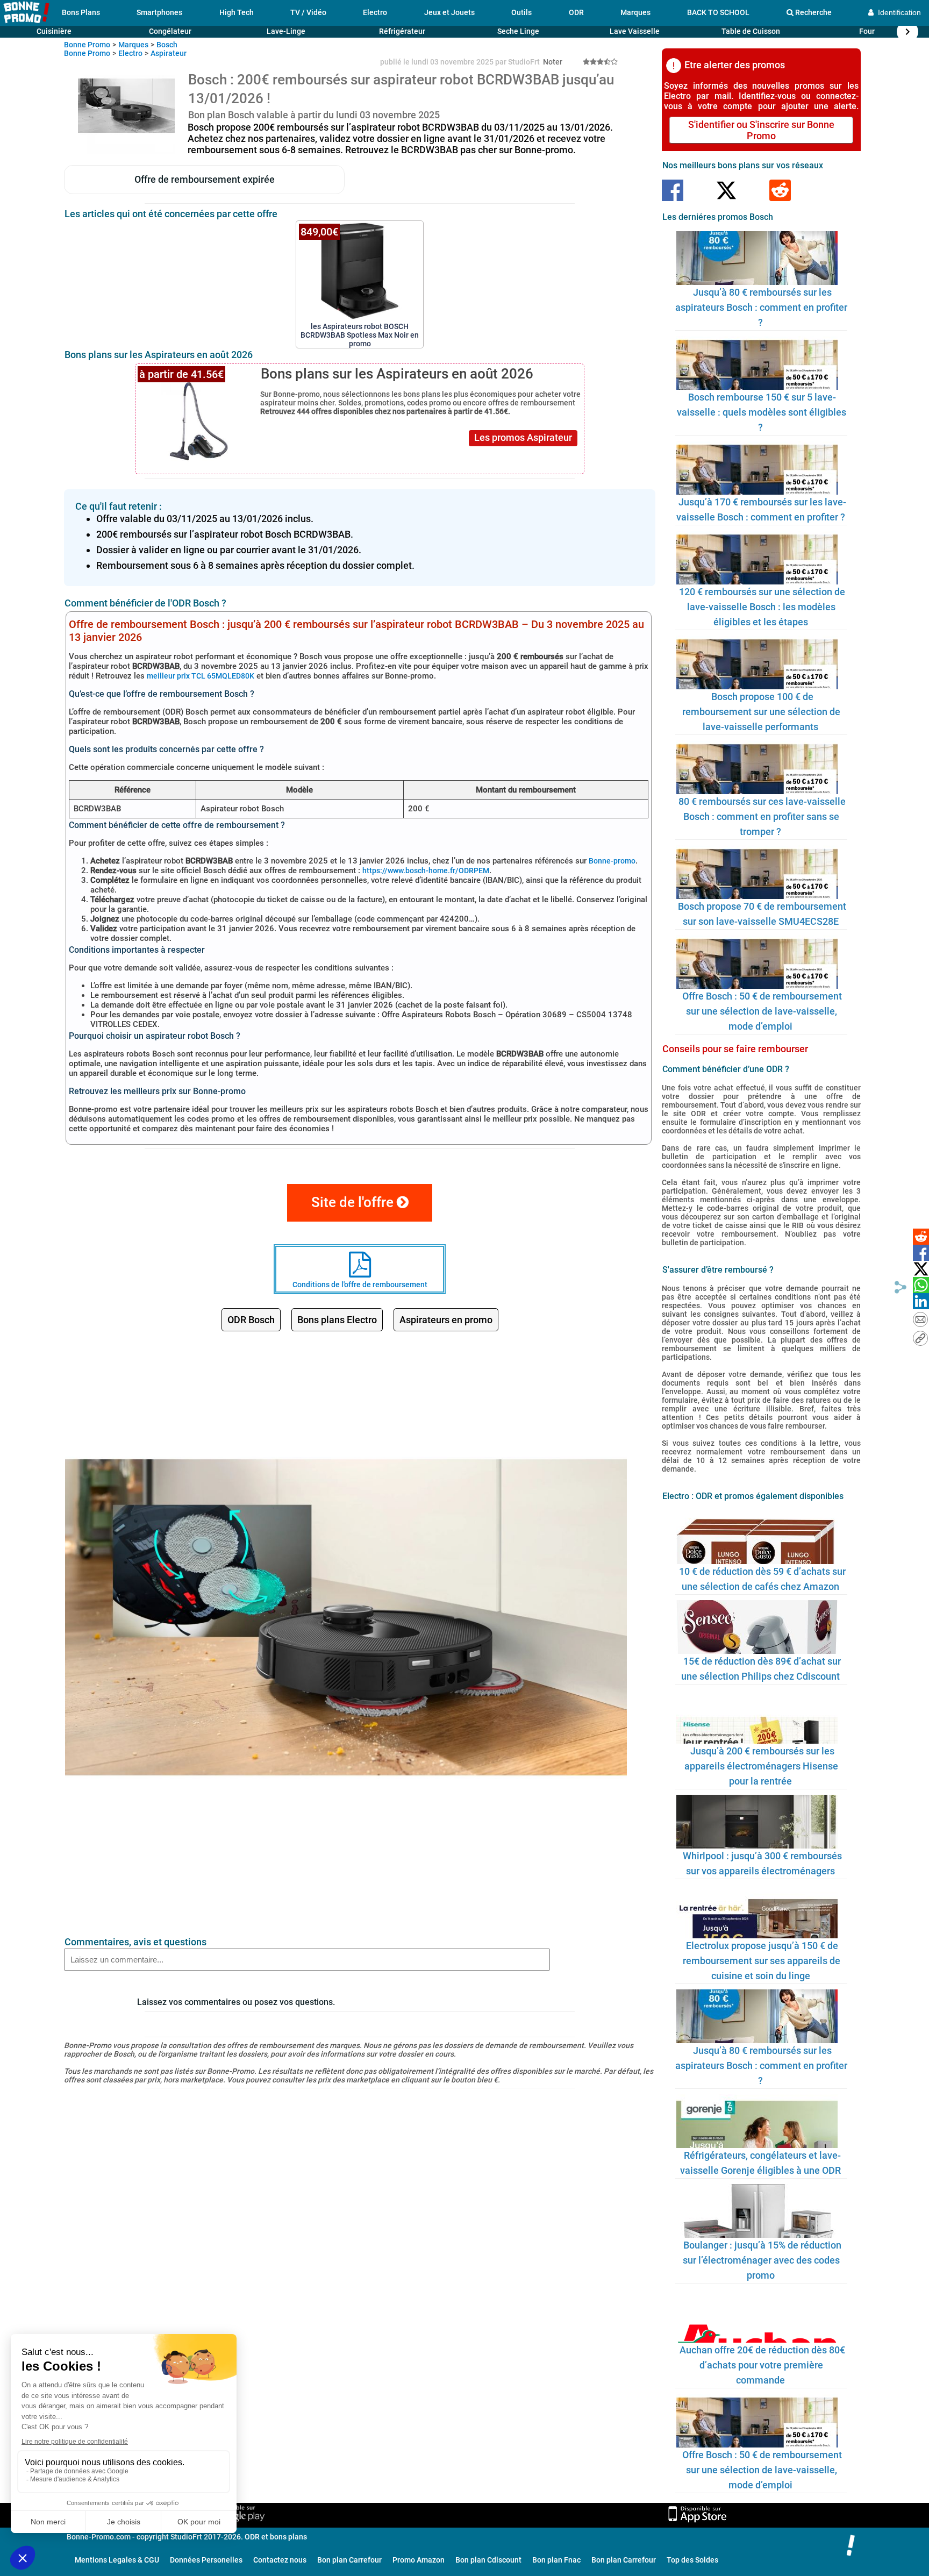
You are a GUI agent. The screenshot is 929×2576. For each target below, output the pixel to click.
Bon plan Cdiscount (488, 2560)
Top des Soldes (692, 2560)
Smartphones (159, 12)
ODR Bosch (251, 1320)
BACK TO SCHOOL (718, 12)
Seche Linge (518, 31)
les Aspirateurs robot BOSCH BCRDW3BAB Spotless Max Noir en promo (360, 331)
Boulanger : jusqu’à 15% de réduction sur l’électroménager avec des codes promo (762, 2260)
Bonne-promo (612, 861)
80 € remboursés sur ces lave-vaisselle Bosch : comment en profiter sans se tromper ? (762, 816)
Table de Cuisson (751, 31)
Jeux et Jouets (449, 12)
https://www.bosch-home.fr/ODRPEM (426, 870)
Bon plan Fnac (556, 2560)
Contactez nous (280, 2560)
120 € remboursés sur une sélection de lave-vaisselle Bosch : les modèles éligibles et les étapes (762, 607)
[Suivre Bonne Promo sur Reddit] (780, 191)
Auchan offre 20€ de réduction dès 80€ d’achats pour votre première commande (762, 2365)
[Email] (920, 1320)
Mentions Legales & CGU (117, 2560)
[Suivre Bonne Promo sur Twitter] (726, 191)
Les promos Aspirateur (523, 437)
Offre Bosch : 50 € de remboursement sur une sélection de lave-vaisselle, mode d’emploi (762, 1011)
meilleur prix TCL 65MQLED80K (201, 676)
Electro (375, 12)
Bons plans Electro (337, 1320)
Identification (897, 12)
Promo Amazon (419, 2560)
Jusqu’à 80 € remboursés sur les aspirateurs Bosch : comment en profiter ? (761, 307)
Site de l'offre (354, 1202)
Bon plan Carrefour (349, 2560)
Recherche (813, 12)
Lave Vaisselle (635, 31)
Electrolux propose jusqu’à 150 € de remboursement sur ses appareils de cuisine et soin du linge (762, 1961)
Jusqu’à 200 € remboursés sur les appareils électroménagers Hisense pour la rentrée (761, 1766)
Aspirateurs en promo (446, 1320)
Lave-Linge (286, 31)
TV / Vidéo (308, 12)
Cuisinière (54, 31)
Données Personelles (206, 2560)
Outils (521, 12)
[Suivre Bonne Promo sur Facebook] (673, 191)
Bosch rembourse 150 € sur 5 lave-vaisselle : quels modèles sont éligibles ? (762, 412)
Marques (635, 12)
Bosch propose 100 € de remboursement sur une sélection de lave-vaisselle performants (761, 712)
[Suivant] (907, 32)
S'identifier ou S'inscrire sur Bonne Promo (761, 130)
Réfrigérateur (402, 31)
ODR (576, 12)
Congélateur (170, 31)
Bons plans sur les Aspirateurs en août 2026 (397, 374)
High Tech (237, 12)
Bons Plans (81, 12)
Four (867, 31)
